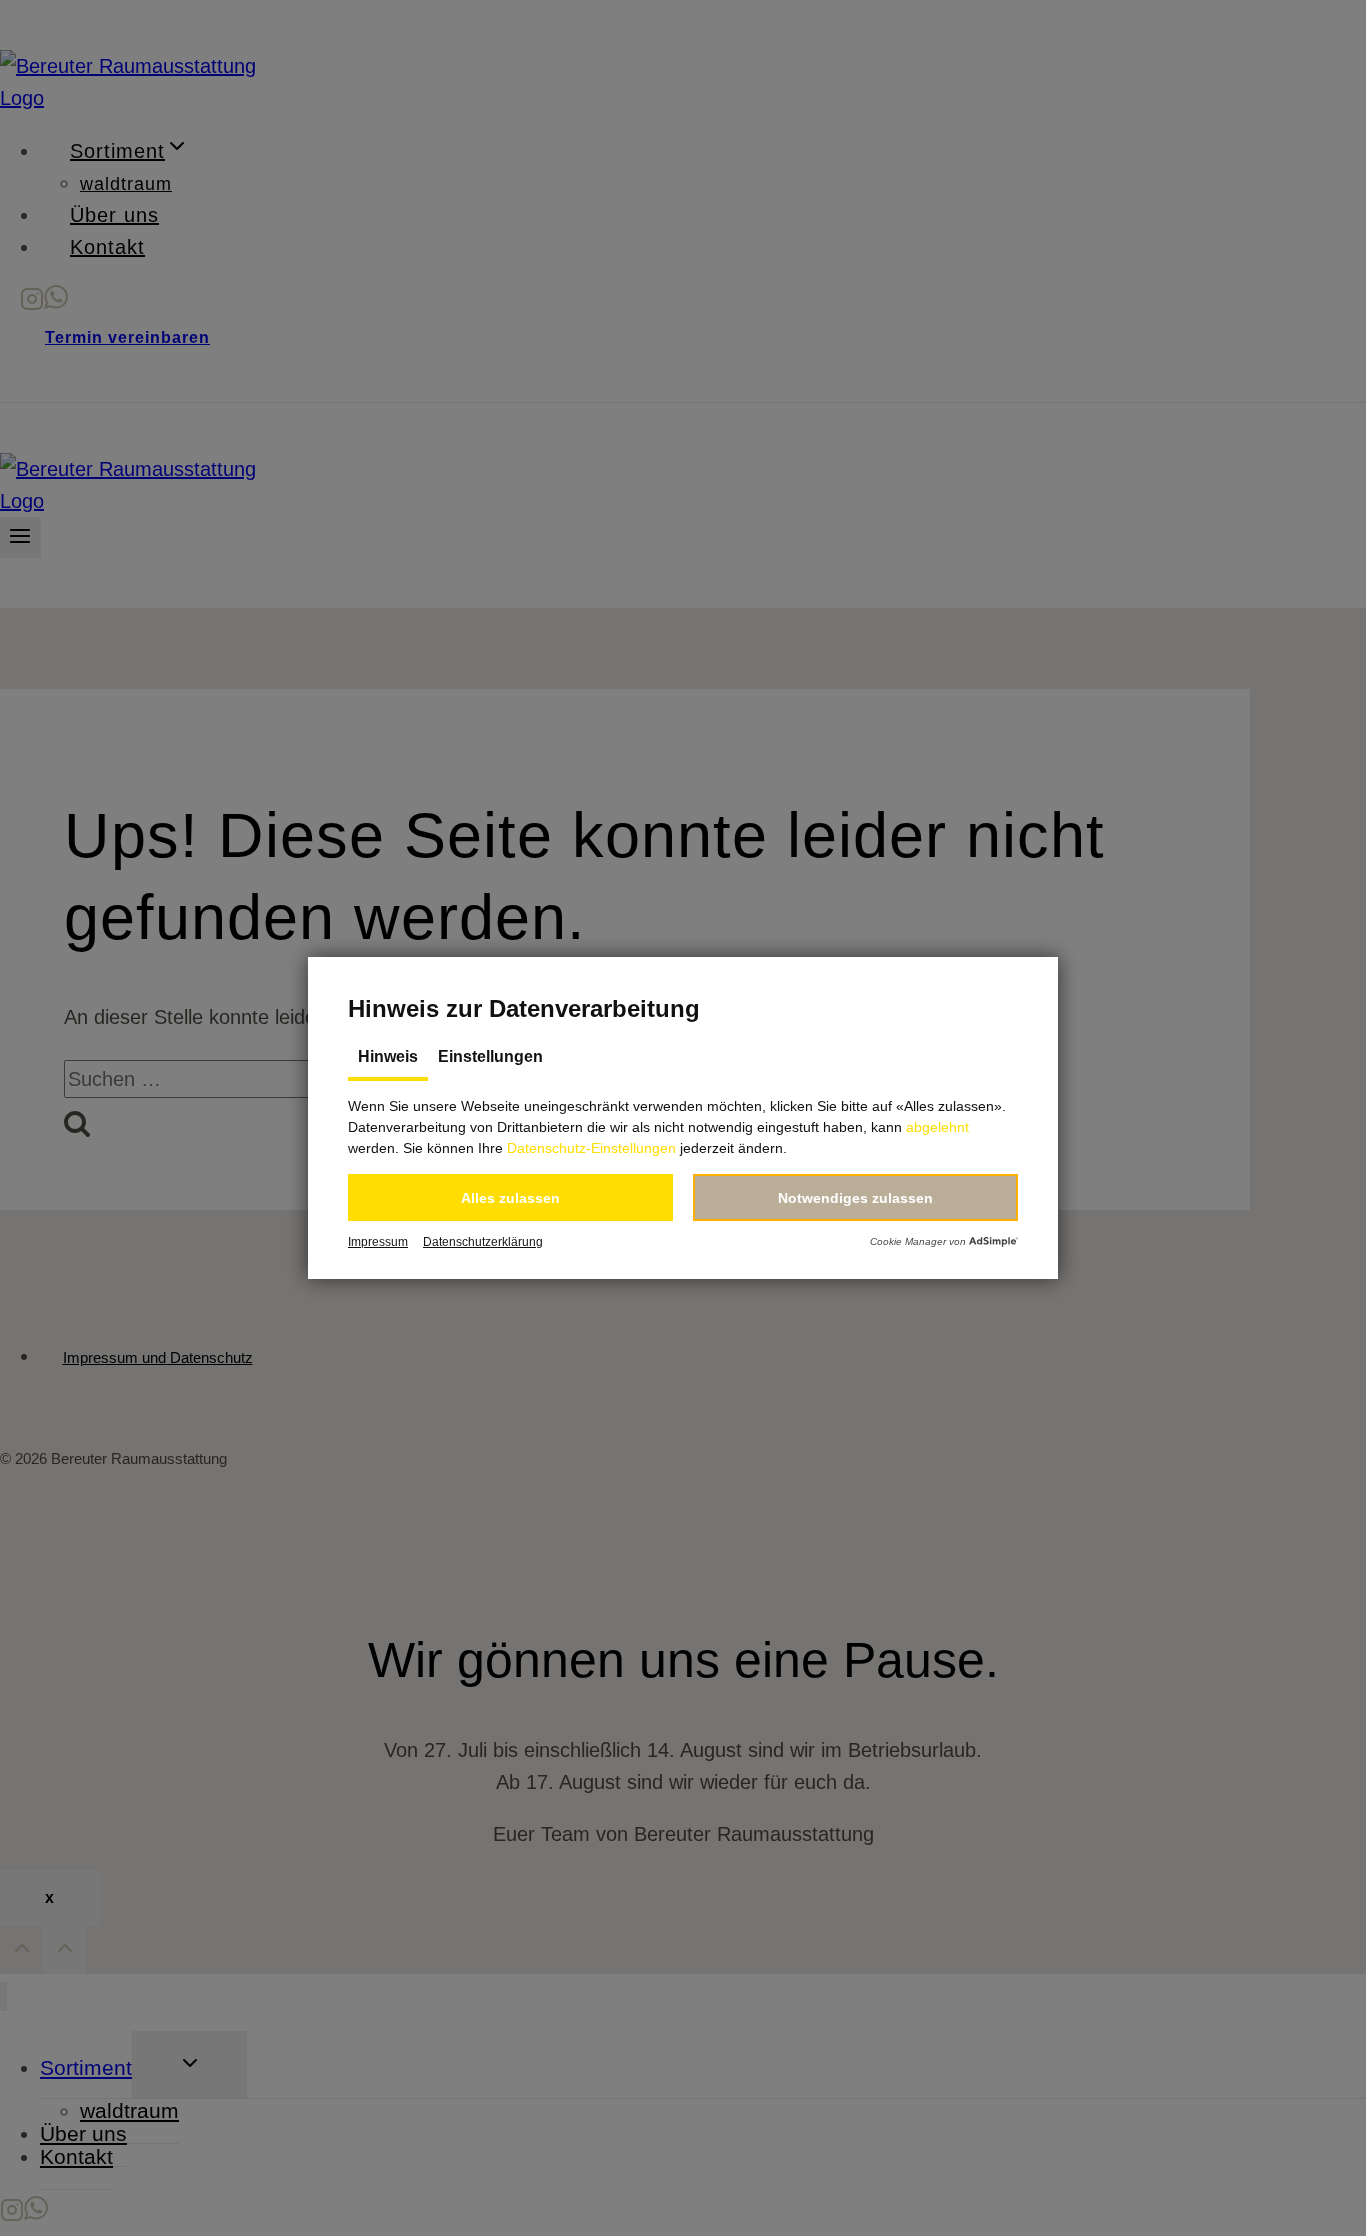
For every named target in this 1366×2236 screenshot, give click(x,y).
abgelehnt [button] (937, 1127)
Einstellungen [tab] (490, 1056)
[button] (510, 1197)
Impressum (378, 1242)
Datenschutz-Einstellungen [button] (591, 1148)
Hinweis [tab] (388, 1056)
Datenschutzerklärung (483, 1242)
